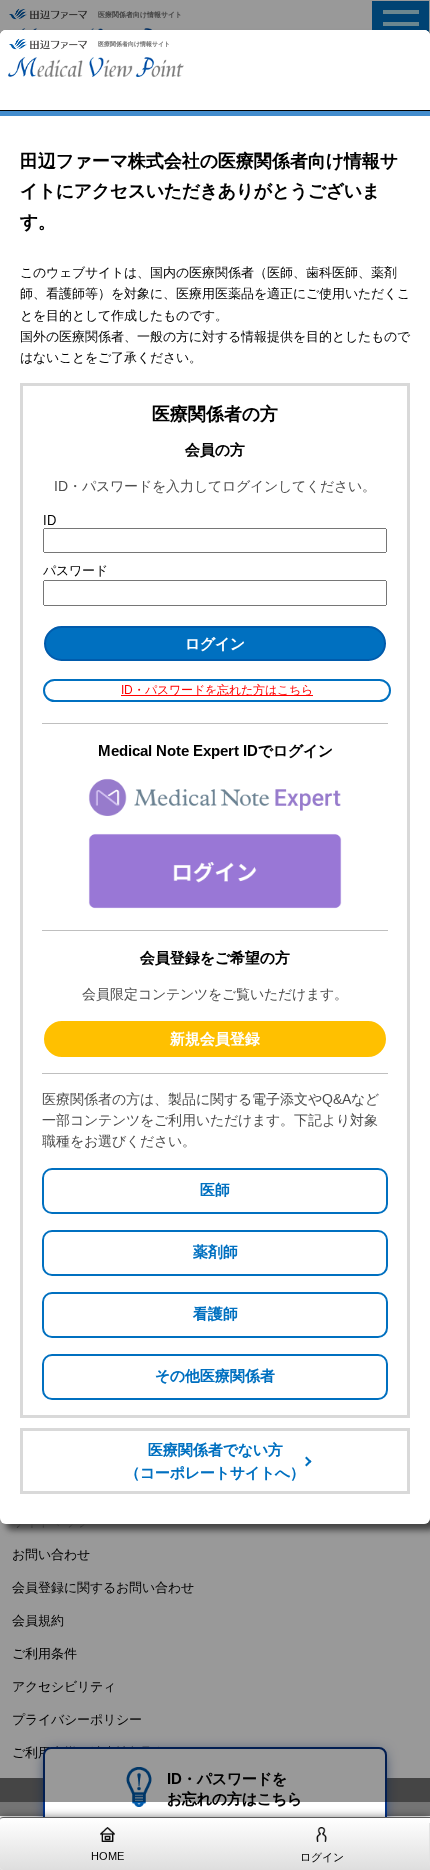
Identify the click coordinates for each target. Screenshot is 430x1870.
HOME (107, 1856)
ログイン (322, 1857)
